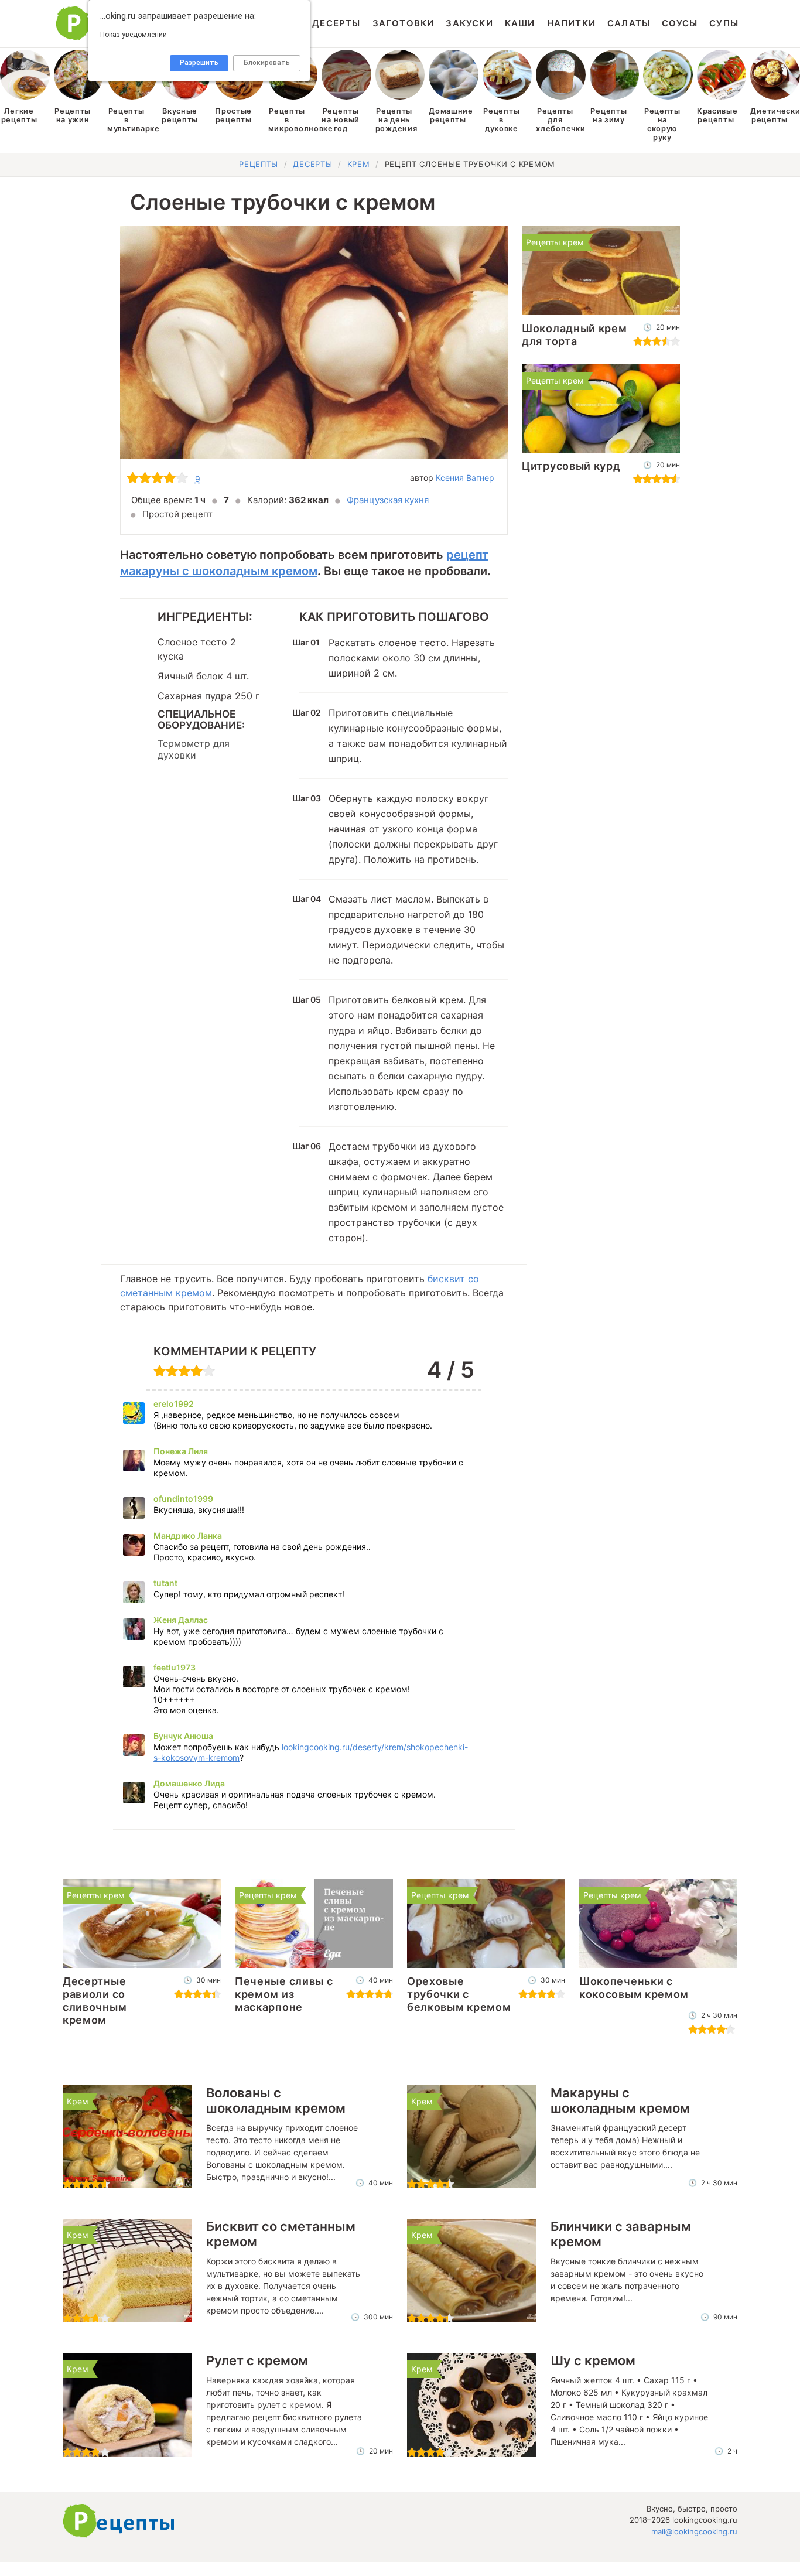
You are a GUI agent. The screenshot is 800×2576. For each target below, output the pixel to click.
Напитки (571, 23)
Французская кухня (388, 500)
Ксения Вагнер (465, 478)
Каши (520, 23)
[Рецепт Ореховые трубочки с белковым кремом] (486, 1924)
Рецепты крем (555, 242)
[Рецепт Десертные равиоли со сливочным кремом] (142, 1924)
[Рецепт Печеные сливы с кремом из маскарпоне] (314, 1924)
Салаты (629, 23)
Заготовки (404, 23)
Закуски (469, 23)
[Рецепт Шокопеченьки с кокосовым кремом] (658, 1924)
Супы (724, 23)
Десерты (336, 23)
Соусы (680, 23)
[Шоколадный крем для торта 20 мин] (601, 271)
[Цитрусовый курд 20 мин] (601, 409)
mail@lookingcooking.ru (694, 2531)
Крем (78, 2101)
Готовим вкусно (119, 2521)
